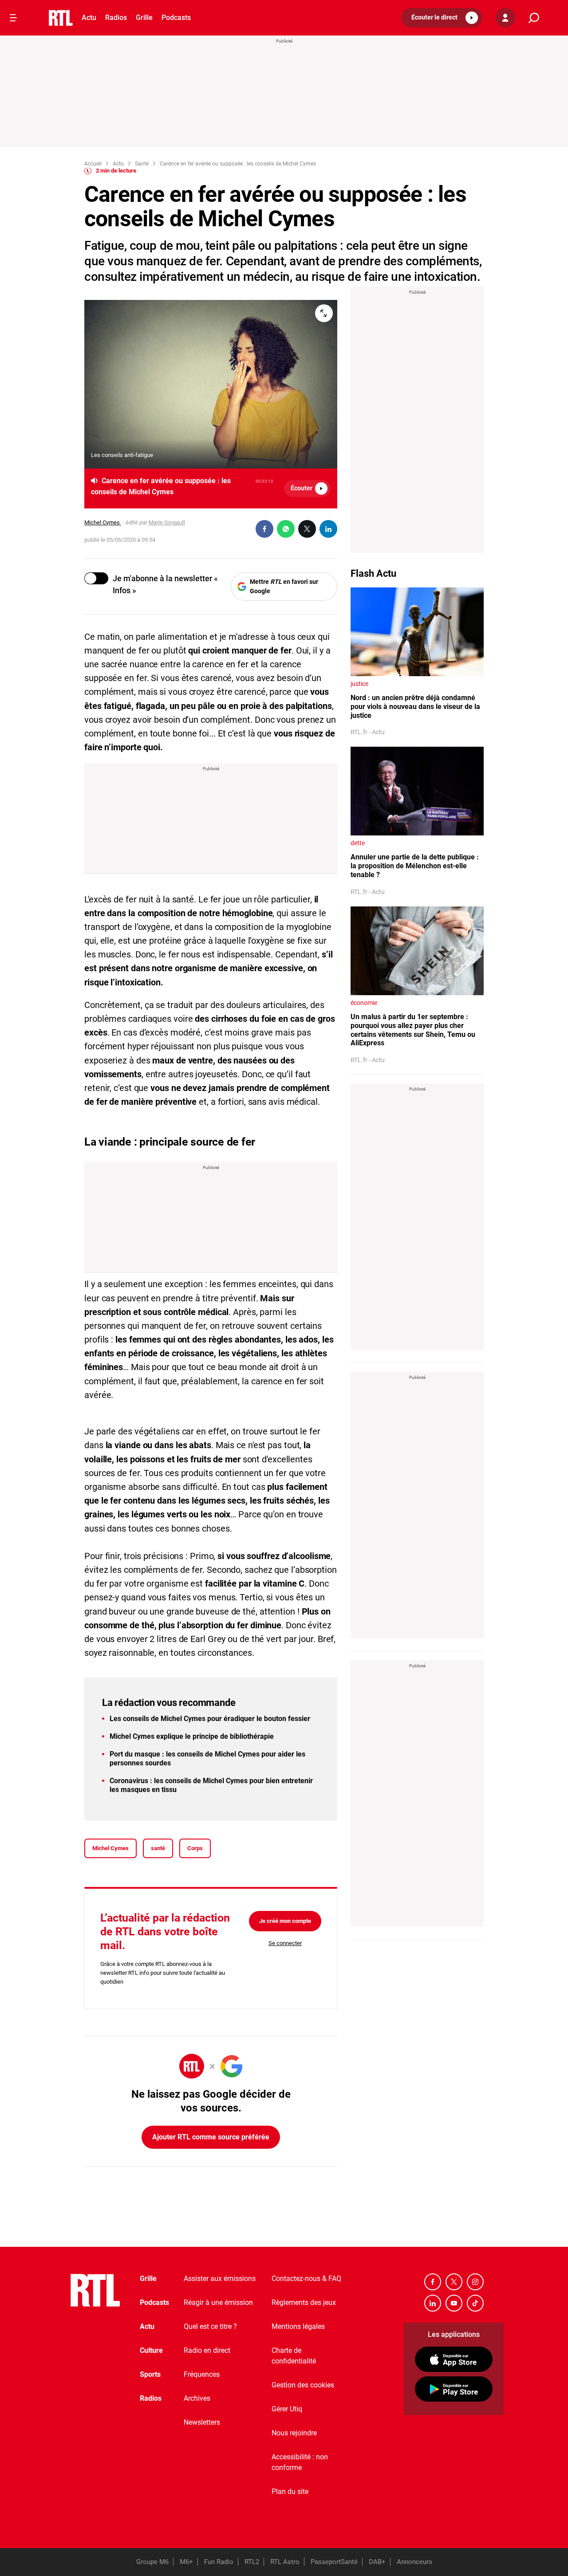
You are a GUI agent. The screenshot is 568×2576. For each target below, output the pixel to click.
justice (359, 684)
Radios (116, 18)
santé (158, 1848)
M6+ (186, 2562)
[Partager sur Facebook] (264, 529)
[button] (442, 18)
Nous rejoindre (294, 2433)
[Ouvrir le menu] (13, 18)
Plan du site (290, 2491)
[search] (534, 18)
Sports (150, 2374)
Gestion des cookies (303, 2385)
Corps (195, 1848)
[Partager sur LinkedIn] (328, 529)
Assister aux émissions (220, 2279)
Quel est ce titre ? (210, 2326)
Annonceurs (414, 2562)
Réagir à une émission (218, 2302)
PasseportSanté (334, 2562)
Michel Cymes (103, 522)
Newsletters (202, 2422)
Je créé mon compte (285, 1921)
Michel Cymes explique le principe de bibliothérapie (192, 1736)
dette (358, 843)
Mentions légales (298, 2326)
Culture (151, 2350)
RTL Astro (285, 2562)
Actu (89, 18)
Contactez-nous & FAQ (306, 2279)
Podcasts (176, 18)
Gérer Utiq (287, 2409)
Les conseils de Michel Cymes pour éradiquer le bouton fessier (210, 1719)
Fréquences (202, 2374)
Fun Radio (219, 2562)
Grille (144, 18)
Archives (197, 2398)
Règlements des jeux (304, 2302)
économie (364, 1003)
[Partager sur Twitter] (307, 529)
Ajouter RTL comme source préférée (211, 2137)
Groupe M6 (152, 2562)
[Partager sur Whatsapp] (286, 529)
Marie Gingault (167, 522)
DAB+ (377, 2562)
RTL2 (252, 2562)
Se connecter (285, 1943)
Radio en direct (207, 2350)
